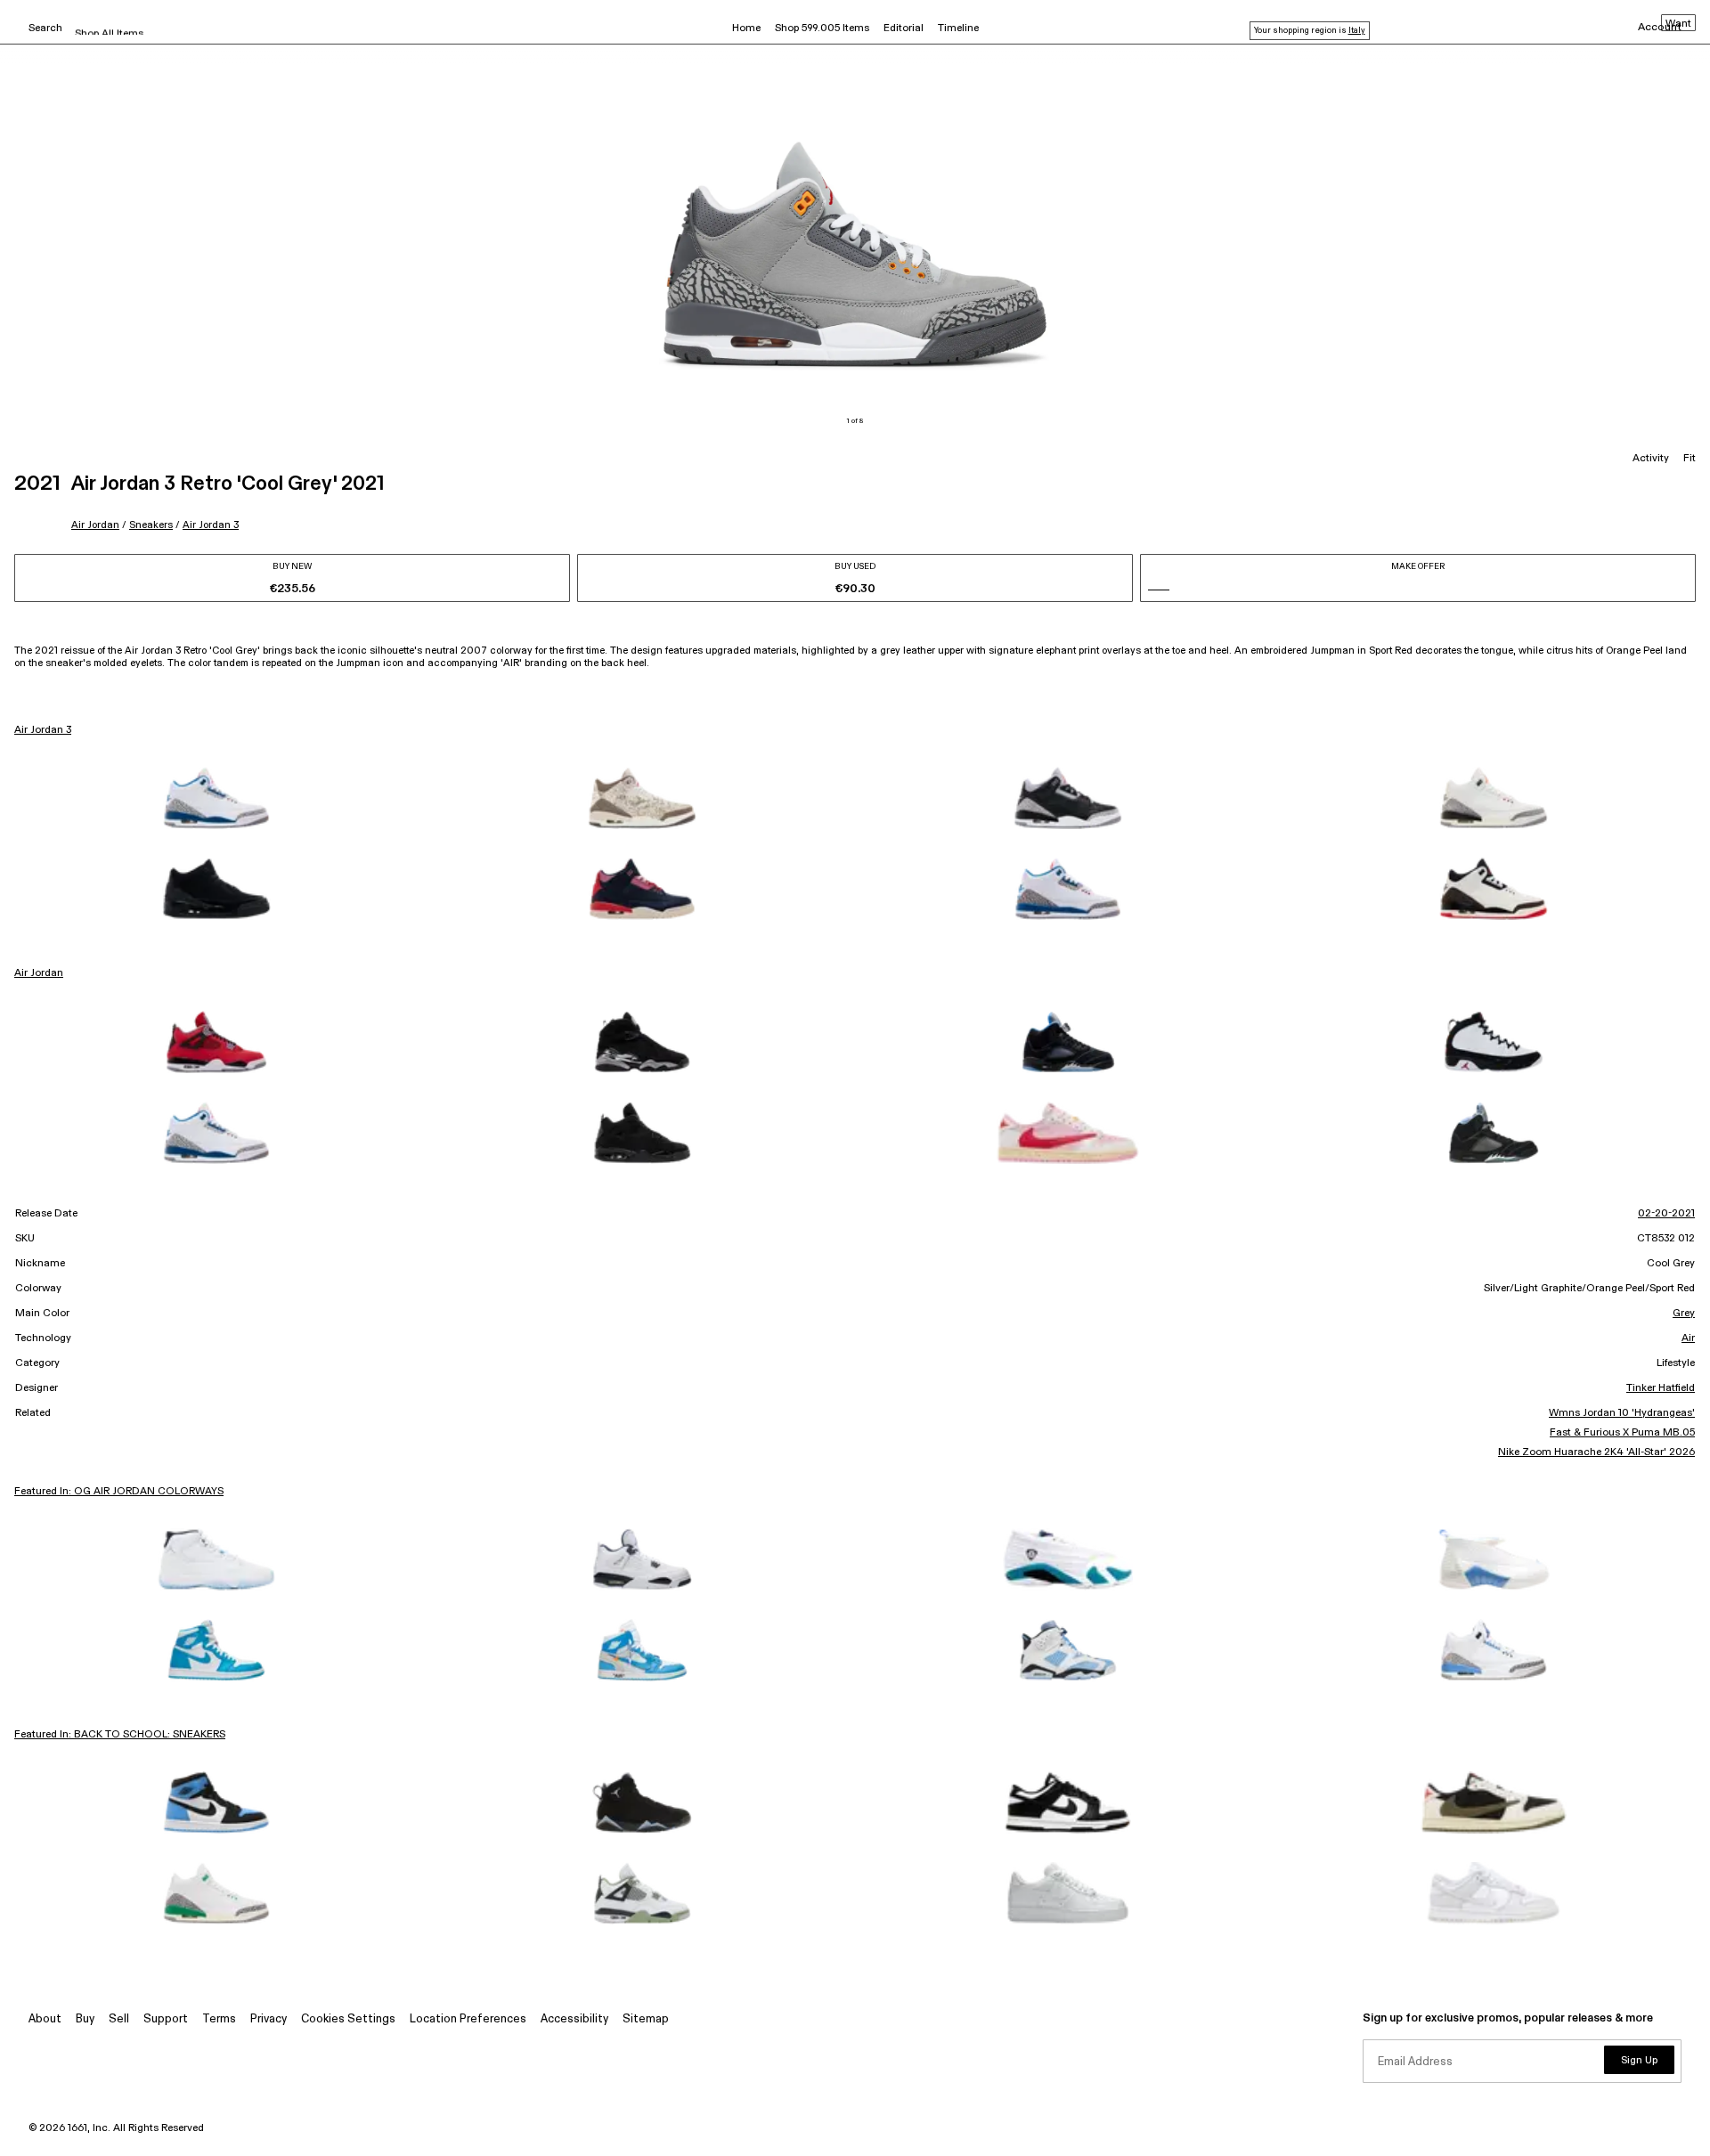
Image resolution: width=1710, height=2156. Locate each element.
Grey (1684, 1314)
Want (1678, 24)
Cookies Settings (348, 2019)
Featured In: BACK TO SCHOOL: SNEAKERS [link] (120, 1735)
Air (1688, 1338)
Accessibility (574, 2019)
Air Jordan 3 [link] (43, 730)
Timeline (958, 28)
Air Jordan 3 (211, 525)
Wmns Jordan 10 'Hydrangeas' (1622, 1413)
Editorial (904, 28)
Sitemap (646, 2019)
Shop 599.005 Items (822, 28)
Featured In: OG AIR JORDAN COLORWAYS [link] (119, 1492)
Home (746, 28)
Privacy (269, 2019)
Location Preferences (468, 2019)
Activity (1651, 459)
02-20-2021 (1666, 1214)
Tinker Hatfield (1661, 1388)
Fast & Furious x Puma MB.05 (1622, 1433)
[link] (216, 798)
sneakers (151, 525)
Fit (1690, 459)
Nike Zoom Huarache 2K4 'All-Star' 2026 (1596, 1452)
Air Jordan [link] (39, 973)
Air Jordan (95, 525)
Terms (219, 2019)
